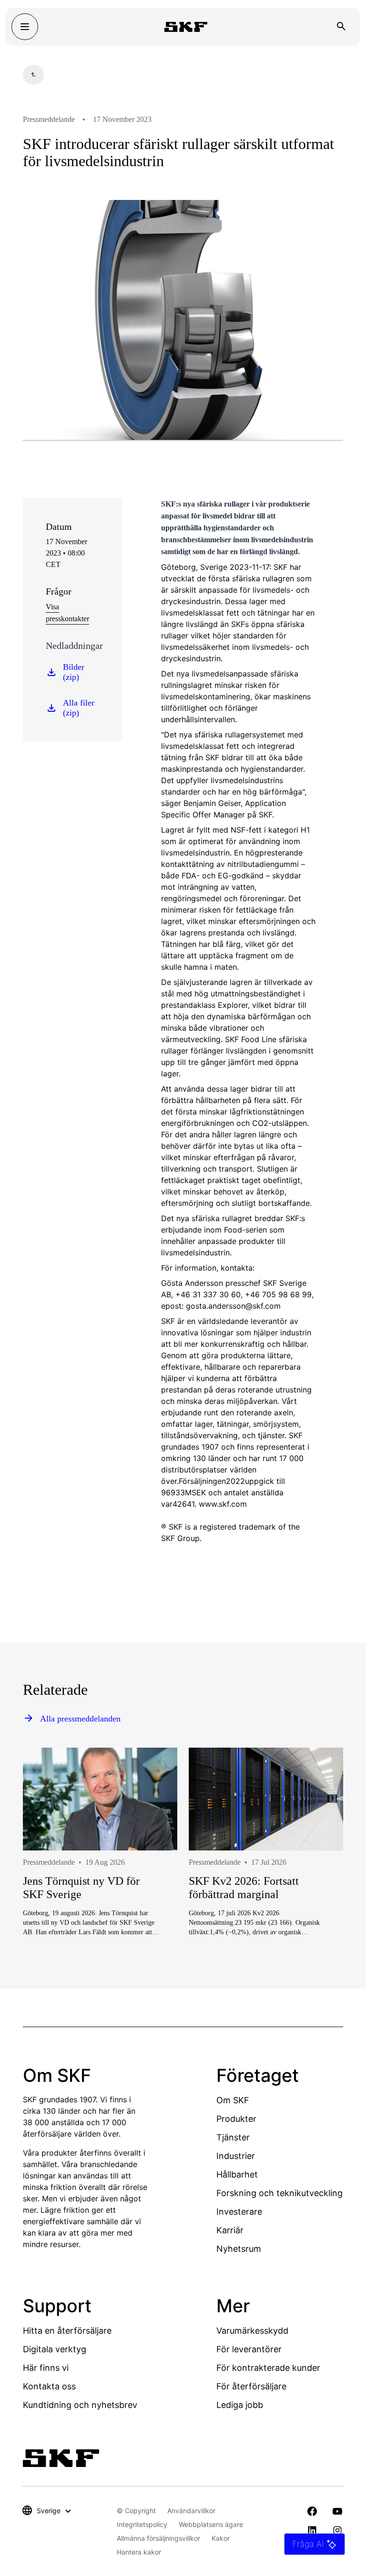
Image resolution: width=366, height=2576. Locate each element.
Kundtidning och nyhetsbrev (80, 2405)
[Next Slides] (318, 1880)
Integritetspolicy (142, 2524)
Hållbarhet (237, 2174)
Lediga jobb (240, 2405)
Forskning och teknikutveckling (280, 2193)
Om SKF (233, 2100)
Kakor (221, 2538)
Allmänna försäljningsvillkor (158, 2538)
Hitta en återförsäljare (67, 2331)
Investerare (239, 2212)
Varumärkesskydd (252, 2331)
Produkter (236, 2119)
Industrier (236, 2156)
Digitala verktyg (55, 2349)
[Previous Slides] (48, 1880)
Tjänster (233, 2137)
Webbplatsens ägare (211, 2524)
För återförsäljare (251, 2386)
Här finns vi (46, 2368)
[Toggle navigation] (25, 27)
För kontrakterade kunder (268, 2368)
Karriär (230, 2230)
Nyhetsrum (239, 2249)
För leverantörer (249, 2349)
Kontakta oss (49, 2386)
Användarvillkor (191, 2511)
